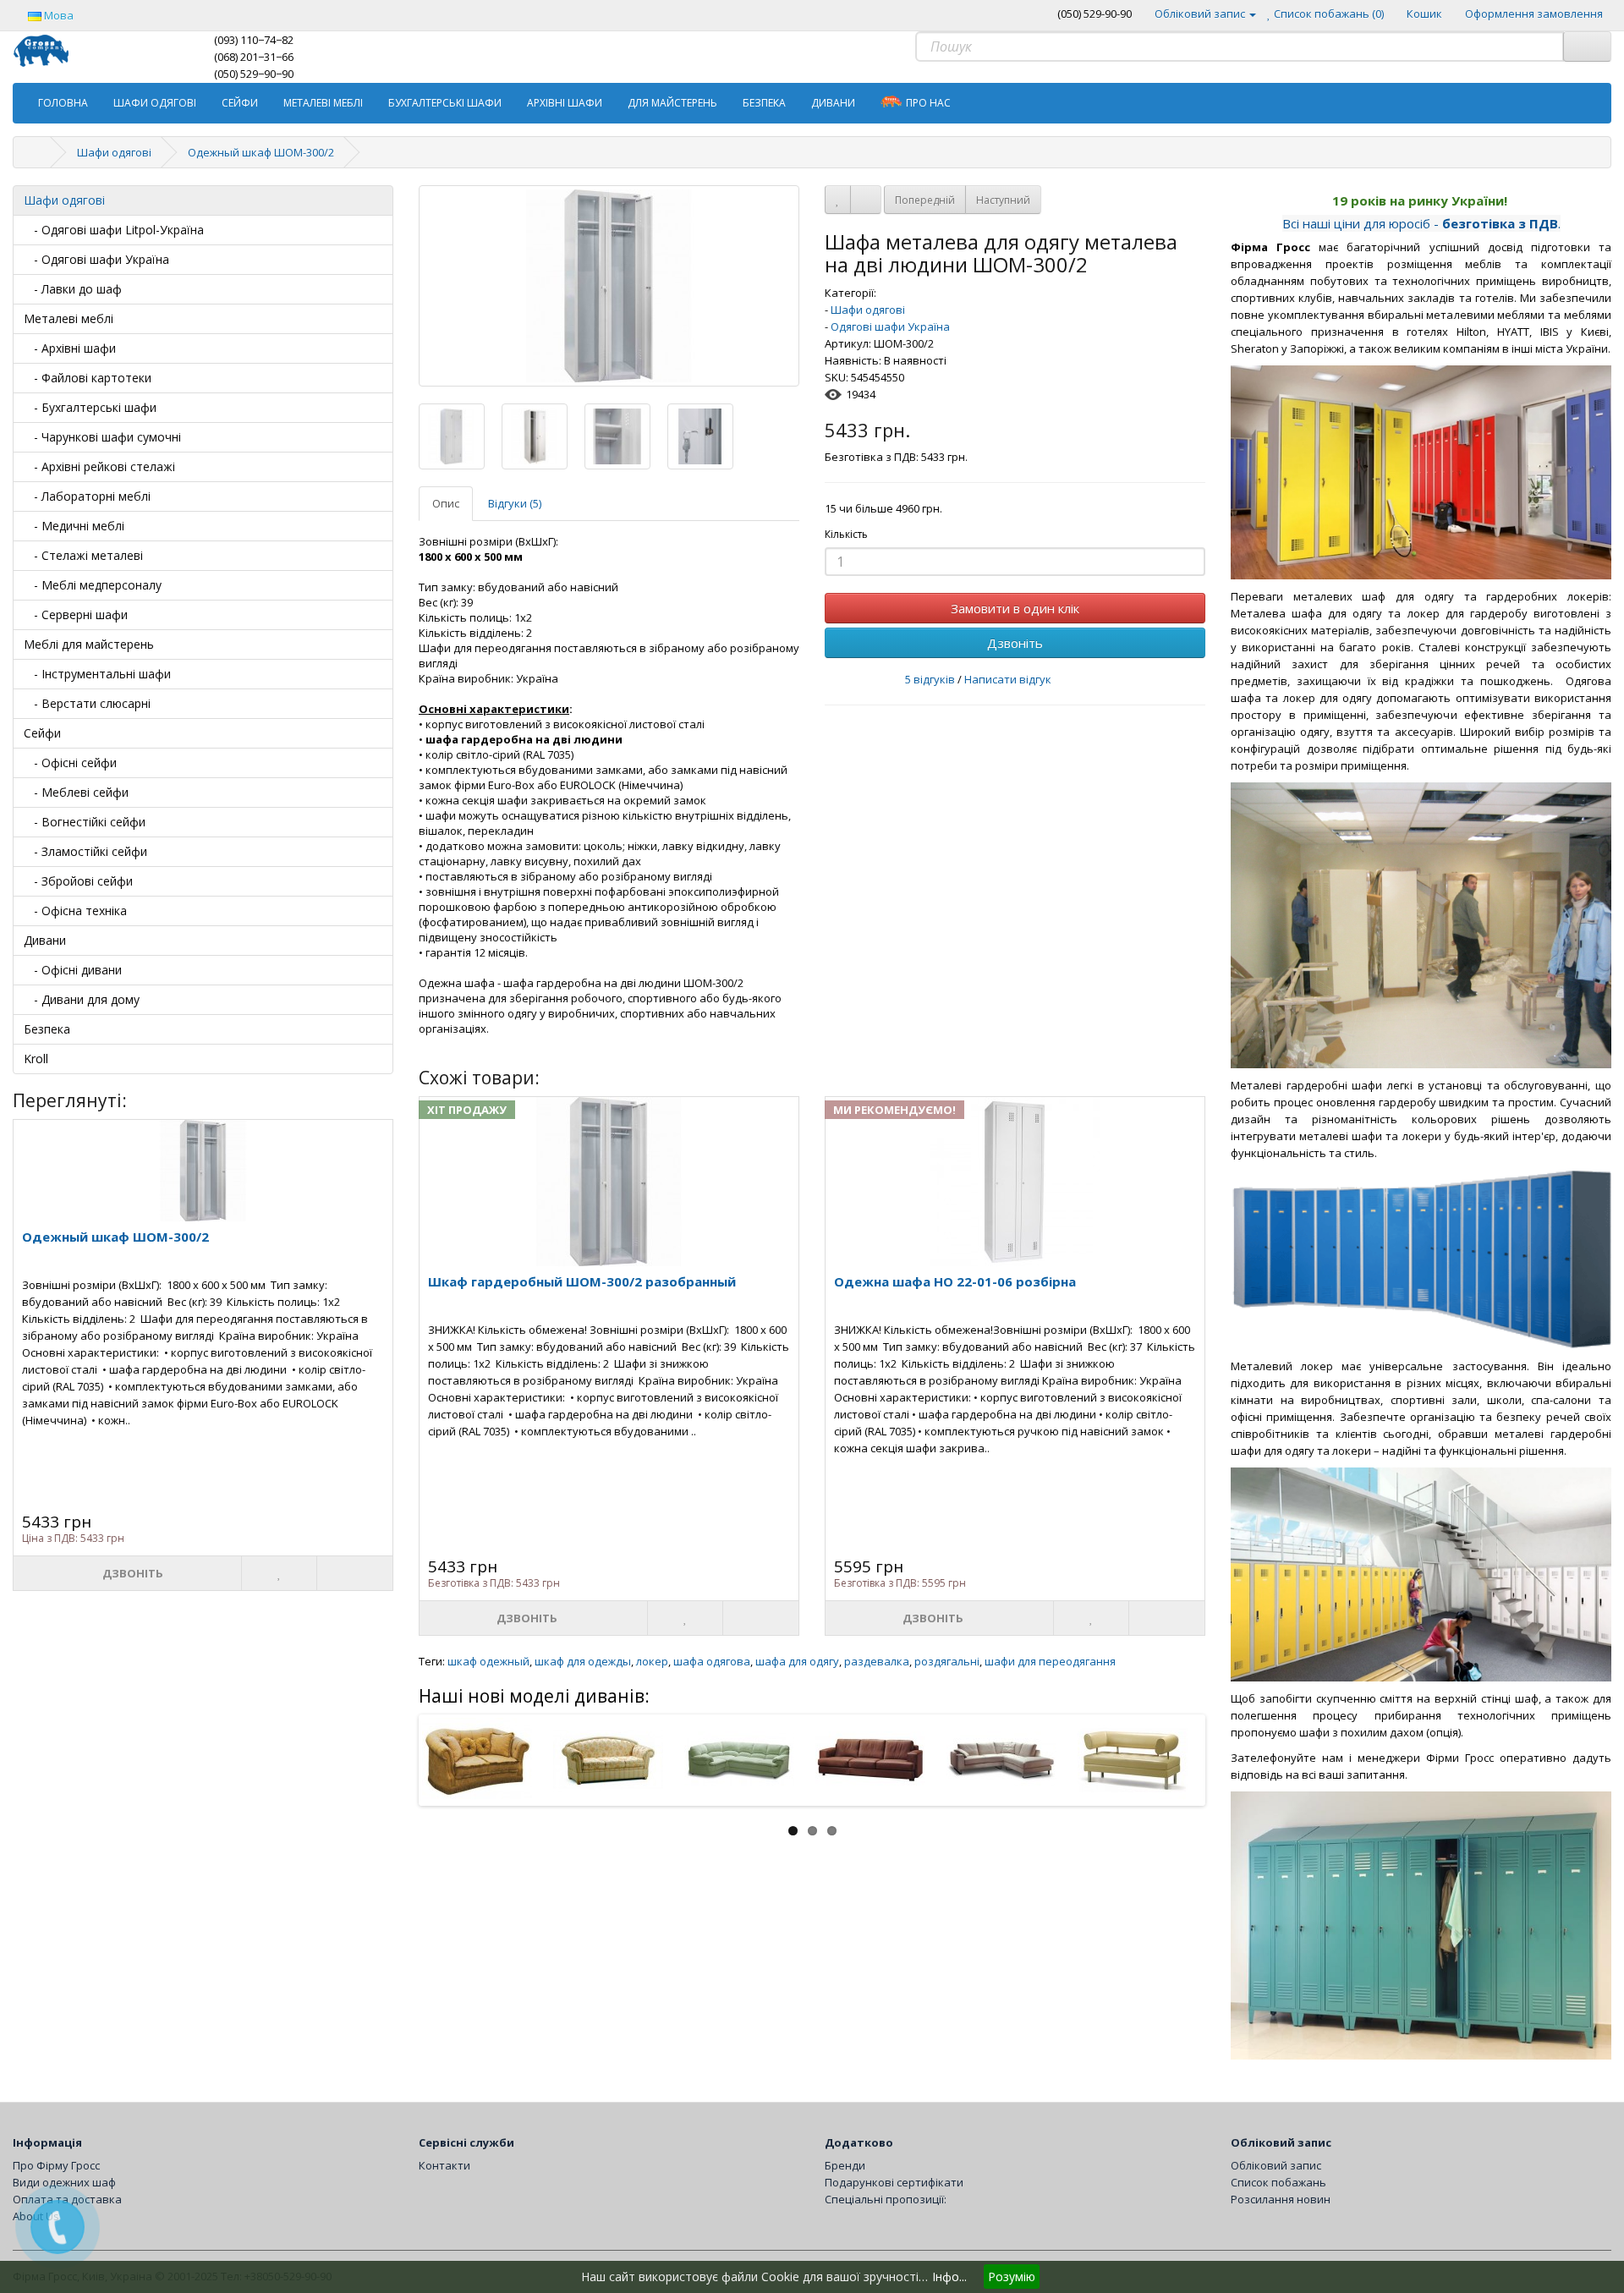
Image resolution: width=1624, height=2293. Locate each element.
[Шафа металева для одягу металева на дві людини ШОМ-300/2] (609, 286)
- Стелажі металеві (83, 555)
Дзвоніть (1015, 643)
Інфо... (949, 2277)
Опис (446, 503)
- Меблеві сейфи (76, 792)
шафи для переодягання (1050, 1661)
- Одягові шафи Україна (96, 259)
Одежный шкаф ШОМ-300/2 (261, 152)
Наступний (1003, 200)
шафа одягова (712, 1661)
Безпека (764, 103)
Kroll (36, 1059)
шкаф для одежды (583, 1661)
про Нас (928, 103)
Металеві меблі (323, 103)
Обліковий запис (1276, 2165)
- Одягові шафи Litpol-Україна (114, 230)
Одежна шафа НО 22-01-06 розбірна (955, 1281)
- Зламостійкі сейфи (85, 851)
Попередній (925, 200)
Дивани (833, 103)
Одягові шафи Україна (890, 326)
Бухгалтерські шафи (445, 103)
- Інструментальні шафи (97, 674)
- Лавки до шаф (73, 289)
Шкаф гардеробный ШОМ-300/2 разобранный (582, 1281)
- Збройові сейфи (78, 881)
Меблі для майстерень (89, 644)
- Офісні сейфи (70, 763)
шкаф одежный (488, 1661)
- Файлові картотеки (88, 378)
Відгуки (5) (515, 503)
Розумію (1012, 2277)
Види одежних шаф (64, 2182)
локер (652, 1661)
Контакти (444, 2165)
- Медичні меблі (74, 526)
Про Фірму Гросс (56, 2165)
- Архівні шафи (70, 348)
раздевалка (877, 1661)
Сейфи (240, 103)
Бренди (845, 2165)
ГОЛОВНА (63, 103)
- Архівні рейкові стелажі (99, 466)
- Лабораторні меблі (87, 496)
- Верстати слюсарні (87, 703)
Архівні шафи (565, 103)
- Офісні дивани (73, 970)
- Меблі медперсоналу (93, 585)
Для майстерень (672, 103)
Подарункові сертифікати (894, 2182)
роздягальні (947, 1661)
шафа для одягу (797, 1661)
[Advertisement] (812, 1958)
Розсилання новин (1281, 2199)
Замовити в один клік (1015, 608)
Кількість (846, 534)
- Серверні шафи (76, 614)
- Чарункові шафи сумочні (102, 437)
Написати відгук (1008, 679)
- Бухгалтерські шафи (90, 407)
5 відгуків (930, 679)
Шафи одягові (155, 103)
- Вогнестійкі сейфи (85, 822)
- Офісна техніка (75, 911)
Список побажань (1278, 2182)
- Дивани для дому (82, 999)
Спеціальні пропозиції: (886, 2199)
